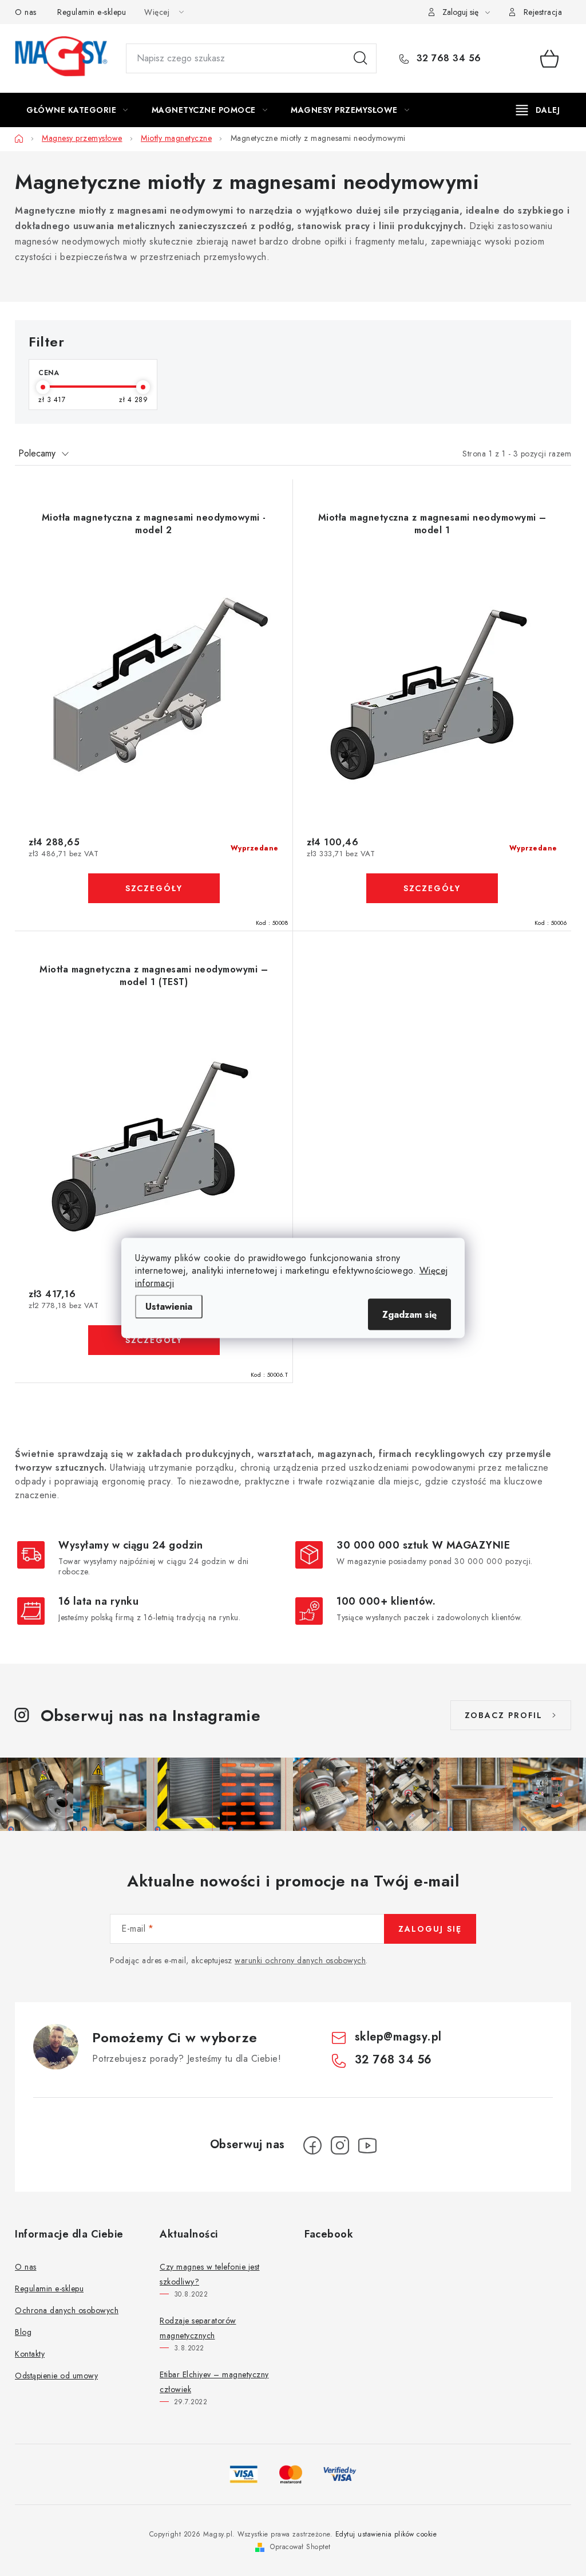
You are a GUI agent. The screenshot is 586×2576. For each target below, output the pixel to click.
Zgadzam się (409, 1315)
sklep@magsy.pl (398, 2037)
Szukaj (361, 58)
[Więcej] (538, 110)
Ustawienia (169, 1307)
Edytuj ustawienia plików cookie (386, 2534)
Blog (23, 2332)
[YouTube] (367, 2145)
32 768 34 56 (447, 58)
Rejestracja (543, 12)
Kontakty (30, 2354)
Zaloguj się (430, 1929)
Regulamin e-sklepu (92, 12)
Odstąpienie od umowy (56, 2376)
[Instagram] (340, 2145)
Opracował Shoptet (300, 2547)
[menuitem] (77, 110)
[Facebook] (312, 2145)
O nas (26, 12)
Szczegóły (154, 888)
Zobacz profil (504, 1715)
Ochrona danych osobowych (67, 2310)
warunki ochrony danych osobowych (300, 1960)
